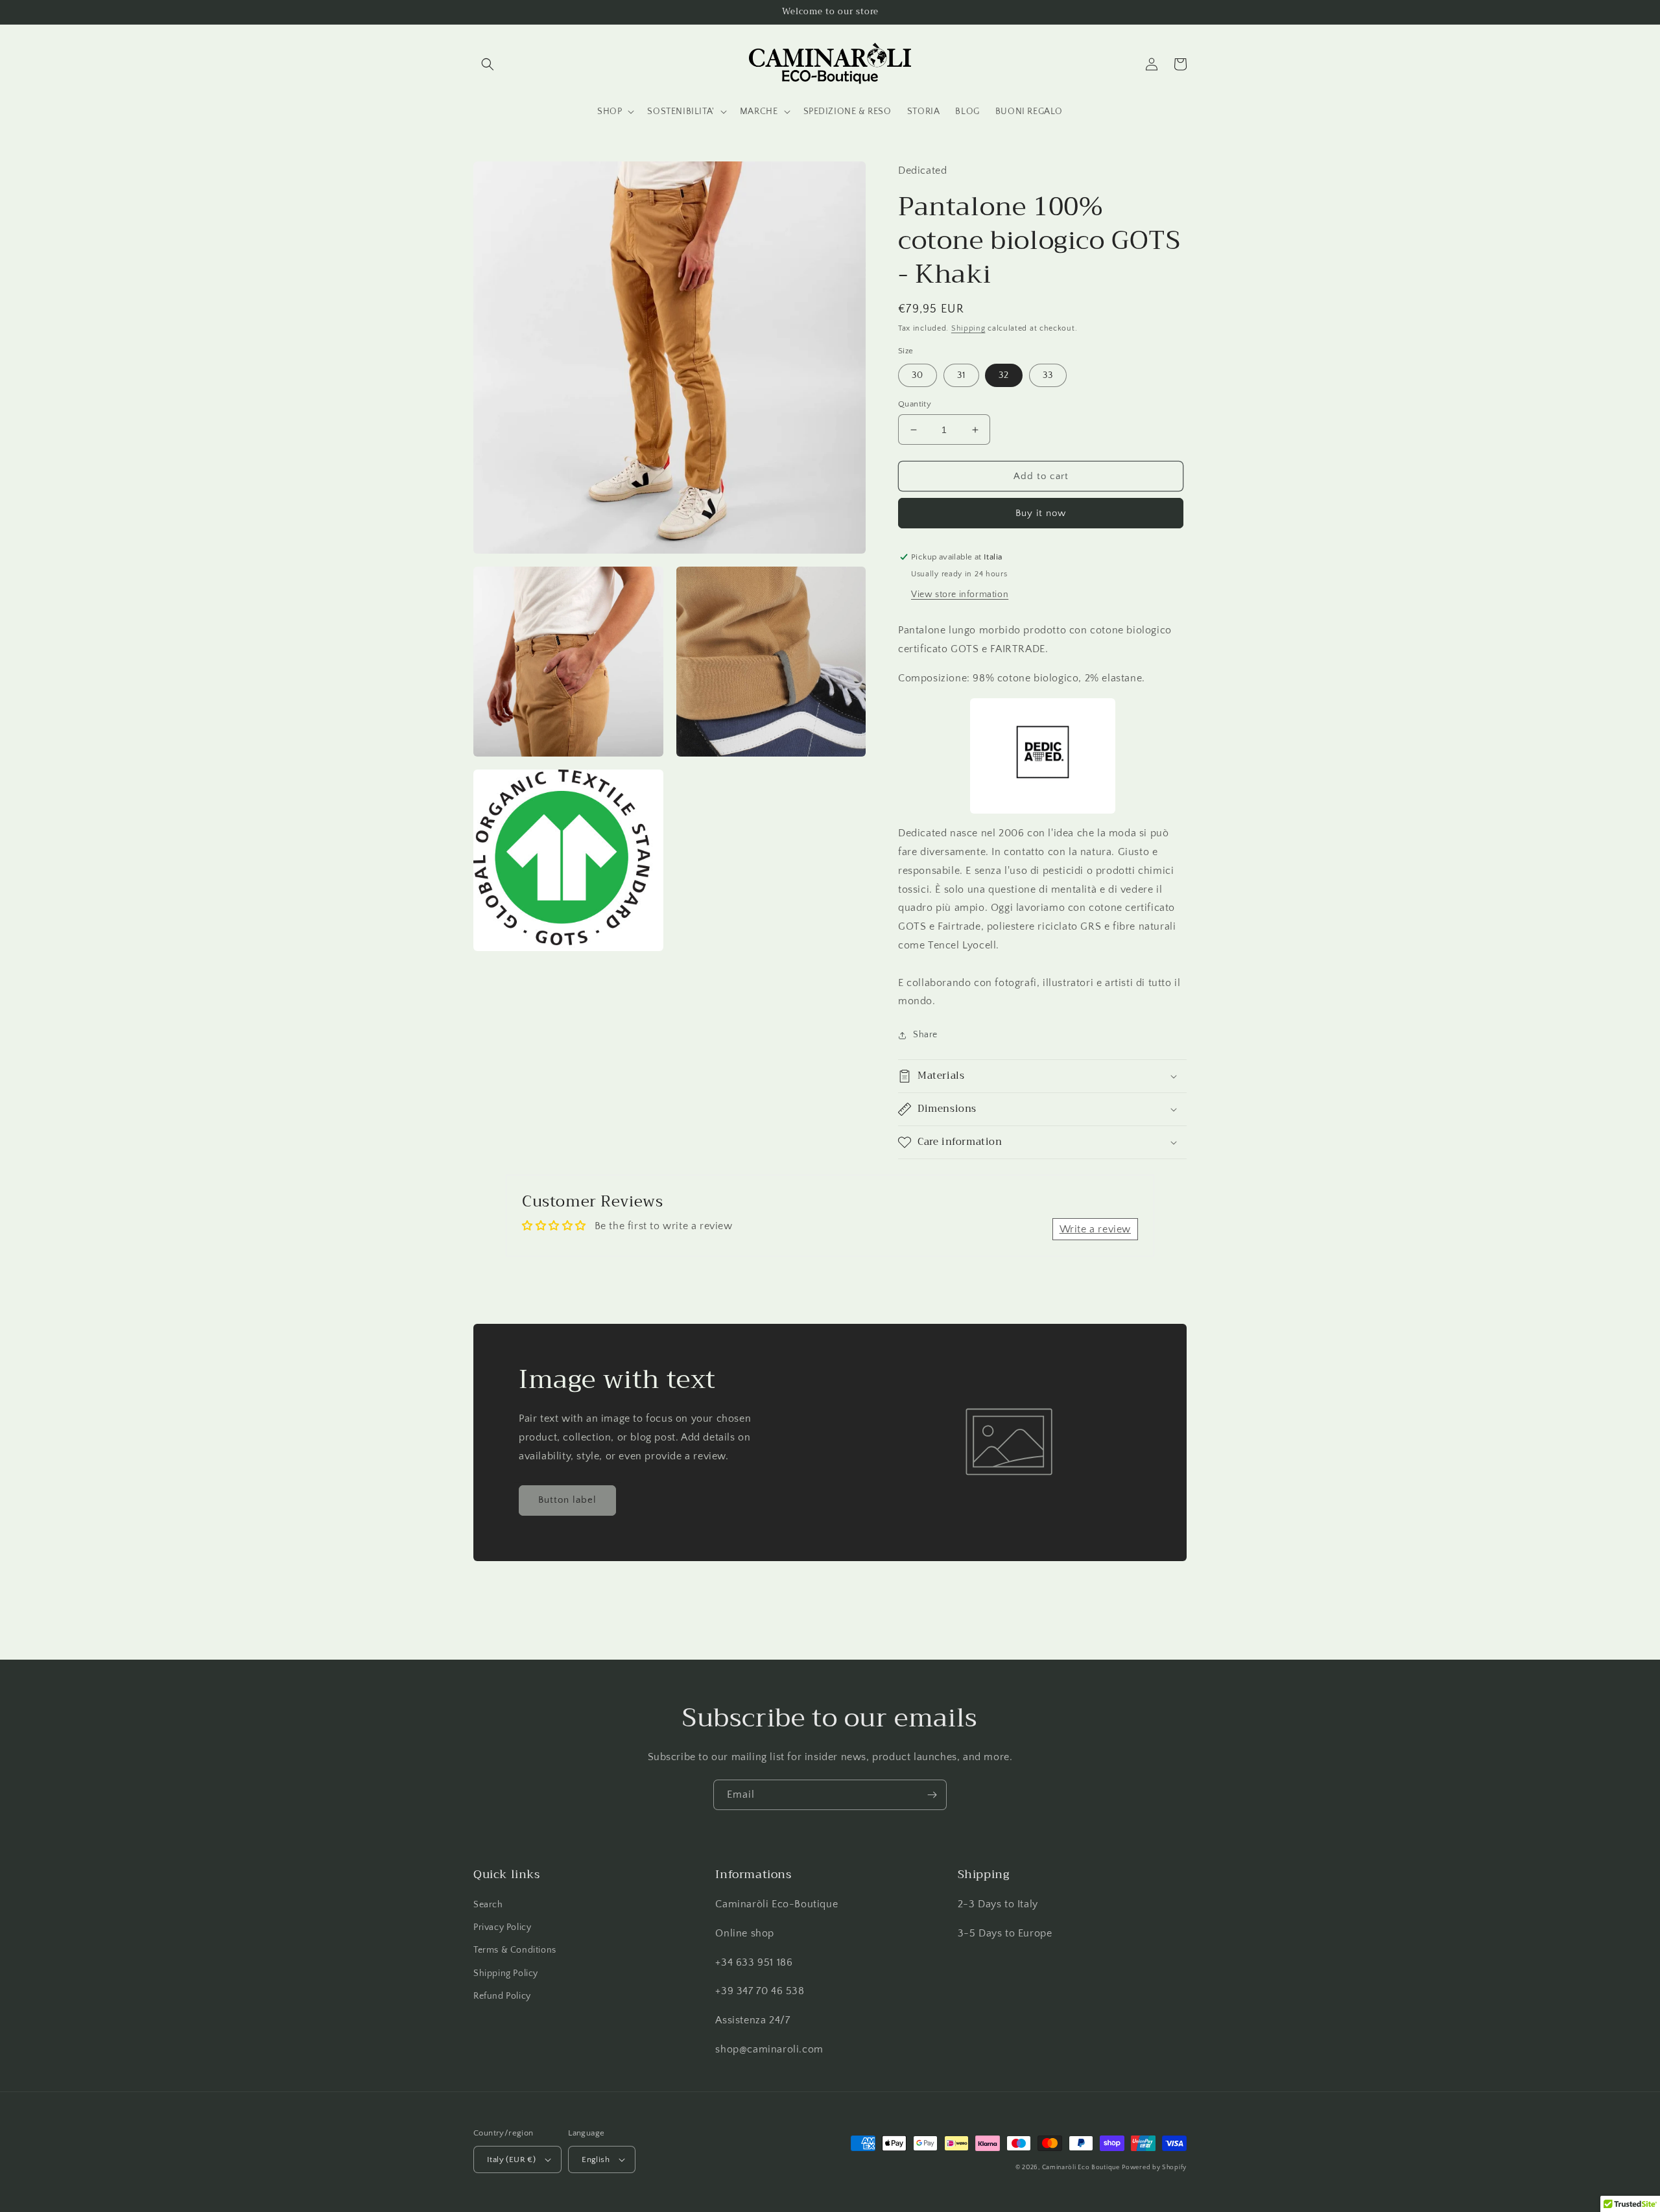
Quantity (915, 404)
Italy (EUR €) (511, 2159)
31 (961, 375)
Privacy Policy (502, 1927)
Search (488, 1905)
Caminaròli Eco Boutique (1081, 2168)
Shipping (968, 328)
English (596, 2159)
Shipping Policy (506, 1973)
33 (1048, 375)
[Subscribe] (932, 1795)
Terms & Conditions (515, 1950)
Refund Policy (502, 1996)
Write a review (1095, 1229)
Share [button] (925, 1035)
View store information (960, 594)
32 (1004, 375)
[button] (488, 64)
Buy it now (1041, 513)
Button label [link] (567, 1500)
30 (918, 375)
